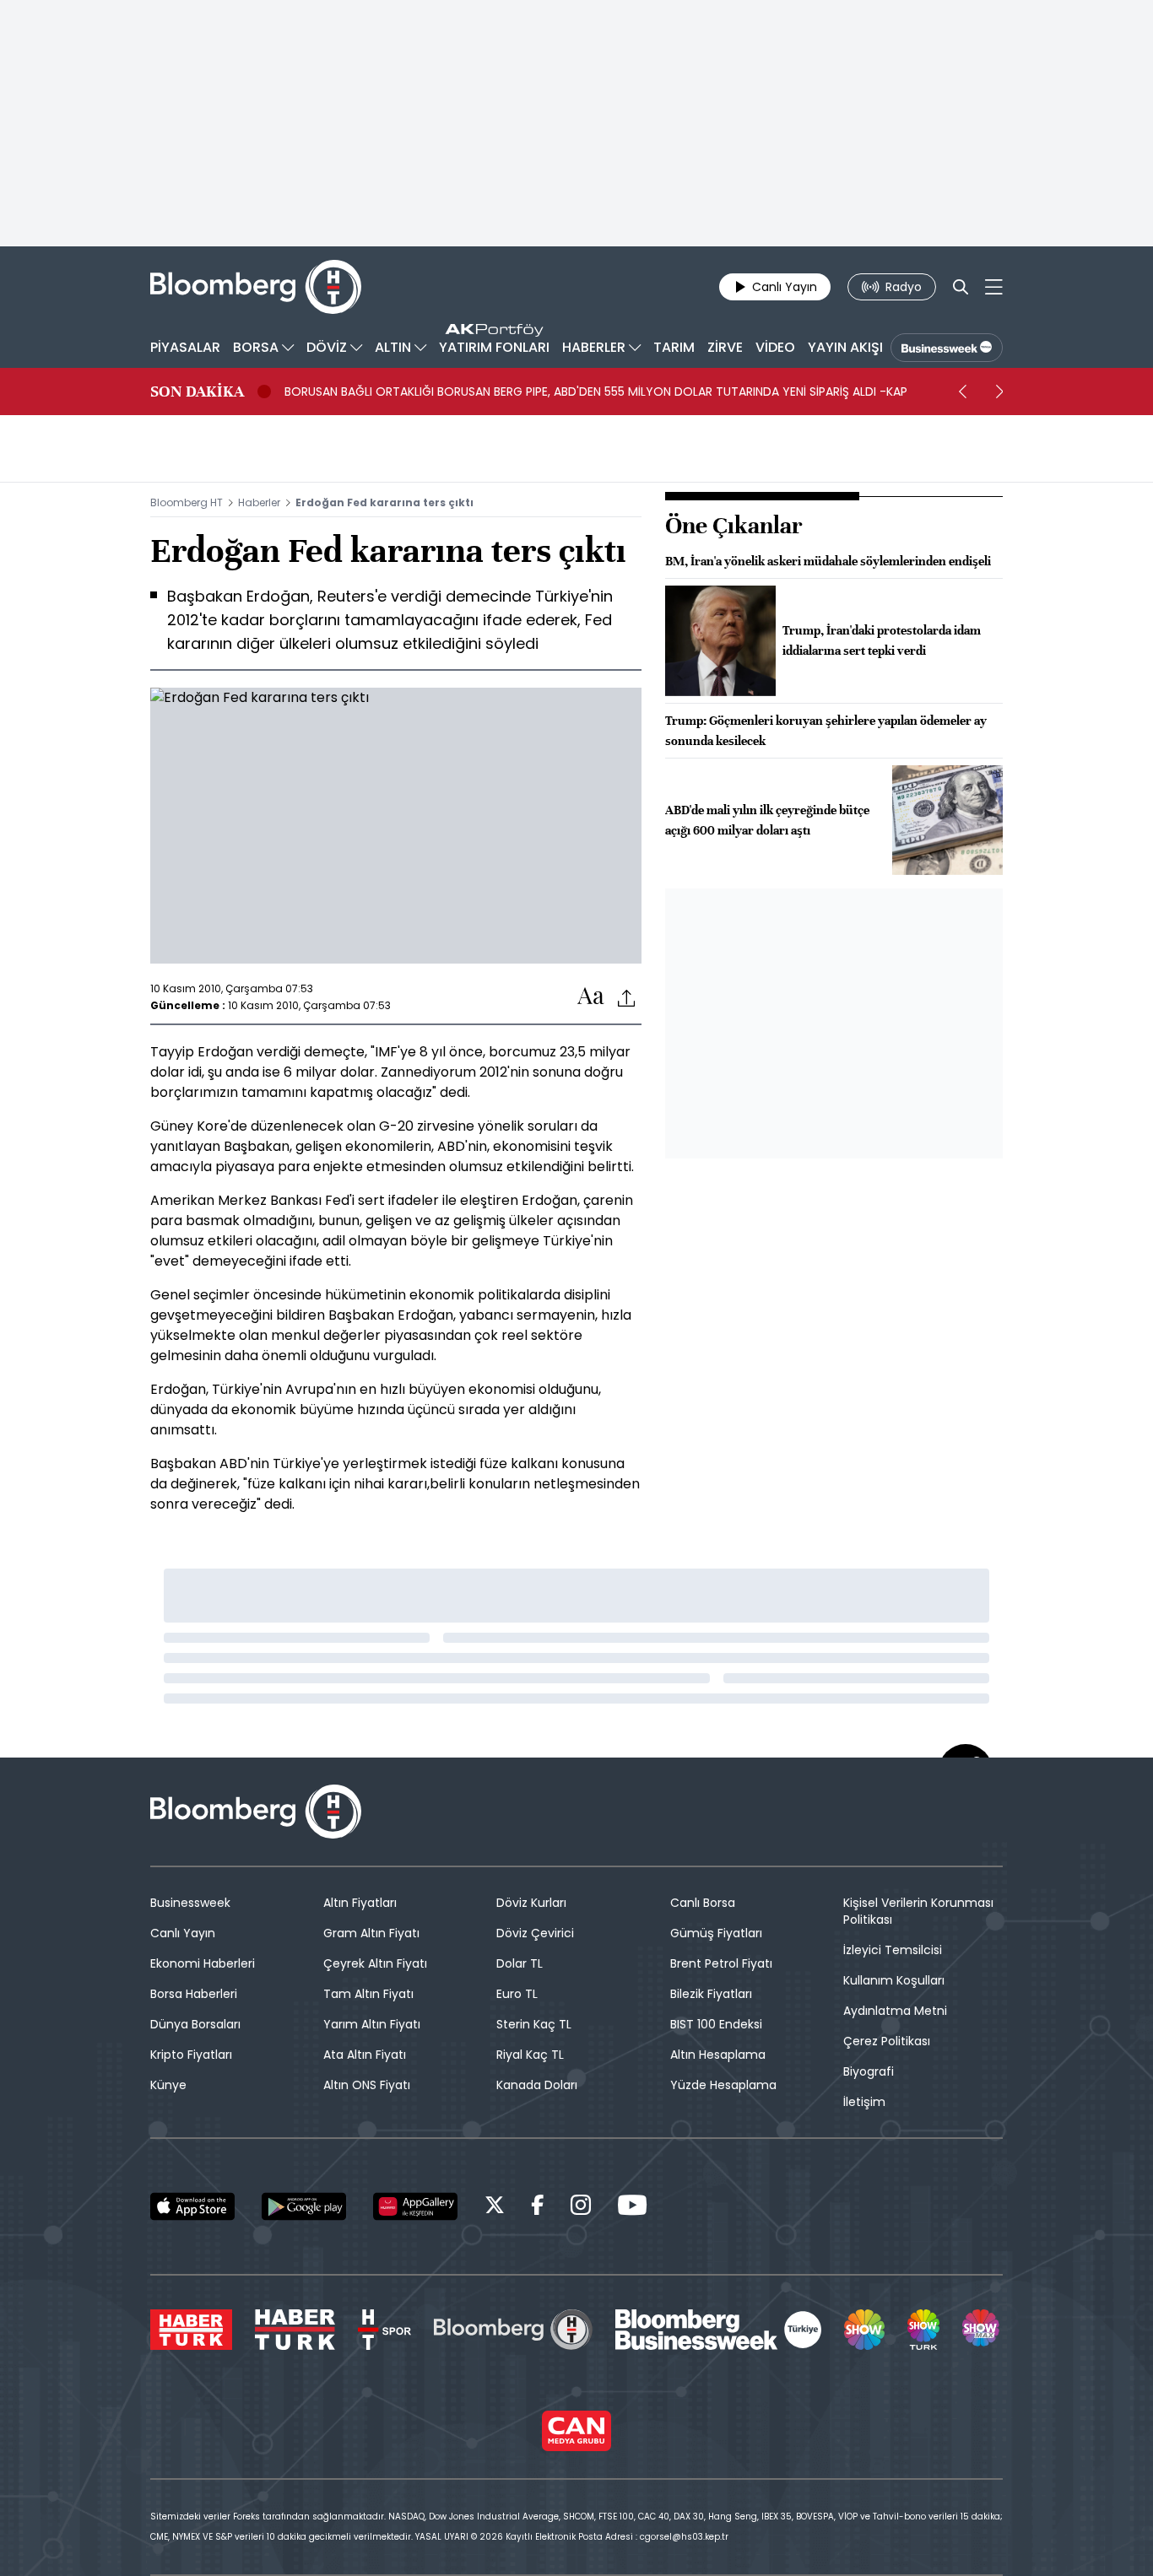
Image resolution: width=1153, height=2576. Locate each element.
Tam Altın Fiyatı (368, 1994)
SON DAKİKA (197, 392)
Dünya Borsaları (195, 2024)
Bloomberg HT (187, 502)
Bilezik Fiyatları (711, 1994)
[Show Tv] (864, 2330)
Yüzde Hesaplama (723, 2085)
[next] (999, 392)
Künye (168, 2085)
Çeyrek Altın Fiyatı (375, 1963)
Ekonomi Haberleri (203, 1963)
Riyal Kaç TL (530, 2055)
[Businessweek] (718, 2330)
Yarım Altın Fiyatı (372, 2024)
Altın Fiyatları (360, 1903)
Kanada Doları (537, 2085)
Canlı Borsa (703, 1903)
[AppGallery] (415, 2206)
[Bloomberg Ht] (513, 2330)
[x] (495, 2208)
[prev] (962, 392)
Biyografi (869, 2071)
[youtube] (632, 2208)
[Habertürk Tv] (295, 2330)
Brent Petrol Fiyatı (721, 1963)
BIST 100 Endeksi (716, 2024)
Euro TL (517, 1994)
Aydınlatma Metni (895, 2011)
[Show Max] (982, 2330)
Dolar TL (520, 1963)
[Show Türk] (923, 2330)
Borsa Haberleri (194, 1994)
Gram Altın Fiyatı (371, 1933)
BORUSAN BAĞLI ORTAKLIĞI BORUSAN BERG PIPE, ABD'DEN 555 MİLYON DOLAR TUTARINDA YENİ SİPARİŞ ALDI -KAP (596, 392)
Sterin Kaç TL (534, 2024)
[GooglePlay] (304, 2206)
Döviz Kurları (531, 1903)
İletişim (864, 2102)
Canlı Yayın (183, 1933)
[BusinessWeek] (947, 348)
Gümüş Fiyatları (716, 1933)
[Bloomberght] (256, 287)
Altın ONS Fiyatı (367, 2085)
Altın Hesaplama (718, 2055)
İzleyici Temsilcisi (893, 1950)
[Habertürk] (191, 2330)
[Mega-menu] (994, 287)
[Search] (961, 287)
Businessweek (190, 1903)
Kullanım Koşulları (894, 1980)
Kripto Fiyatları (191, 2055)
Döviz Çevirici (535, 1933)
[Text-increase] (591, 997)
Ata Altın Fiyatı (365, 2055)
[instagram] (581, 2208)
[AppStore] (192, 2206)
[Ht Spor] (384, 2330)
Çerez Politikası (887, 2041)
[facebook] (538, 2208)
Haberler (259, 502)
